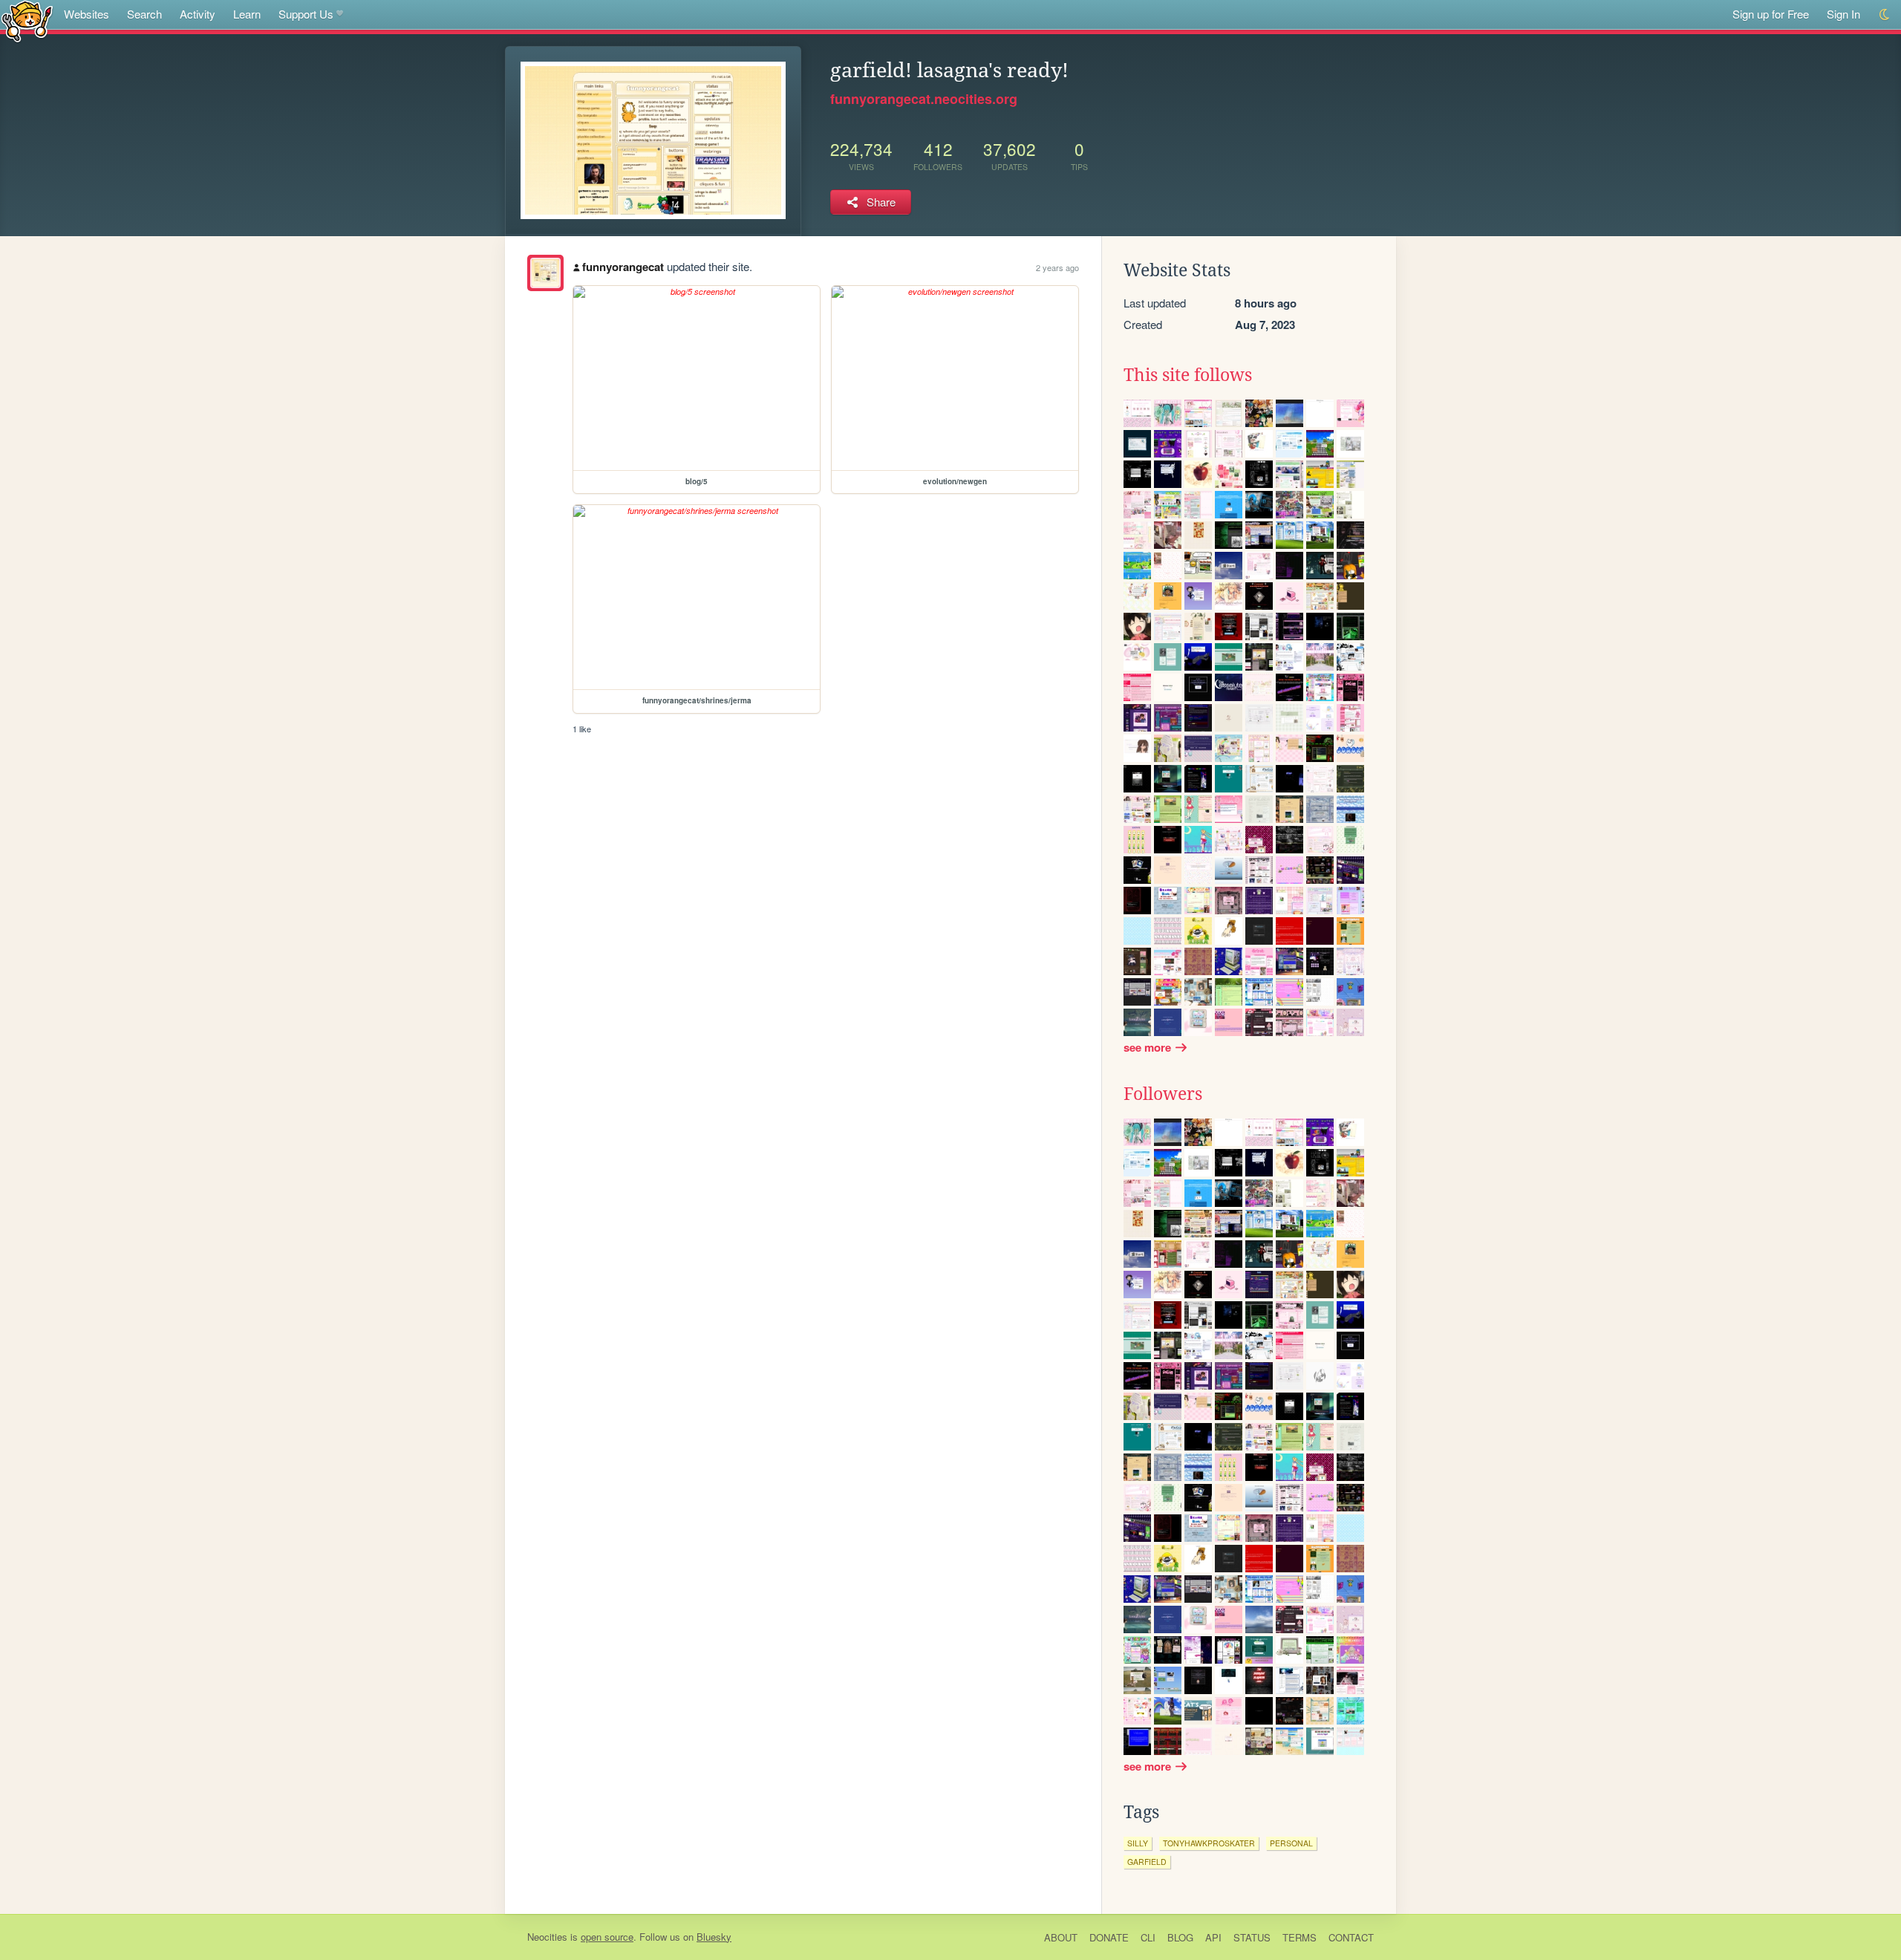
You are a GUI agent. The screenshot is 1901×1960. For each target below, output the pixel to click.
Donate (1109, 1937)
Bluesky (714, 1937)
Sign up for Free (1771, 14)
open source (607, 1937)
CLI (1148, 1937)
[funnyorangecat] (545, 273)
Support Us (306, 14)
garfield (1147, 1862)
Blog (1180, 1937)
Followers (1163, 1094)
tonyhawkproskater (1209, 1843)
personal (1291, 1843)
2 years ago (1057, 267)
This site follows (1188, 375)
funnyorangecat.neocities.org (924, 99)
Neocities (547, 1937)
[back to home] (27, 20)
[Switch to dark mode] (1885, 14)
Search (144, 14)
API (1213, 1937)
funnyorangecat (623, 267)
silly (1138, 1843)
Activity (198, 14)
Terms (1300, 1937)
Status (1252, 1937)
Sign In (1843, 14)
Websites (87, 14)
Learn (247, 14)
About (1061, 1937)
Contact (1351, 1937)
